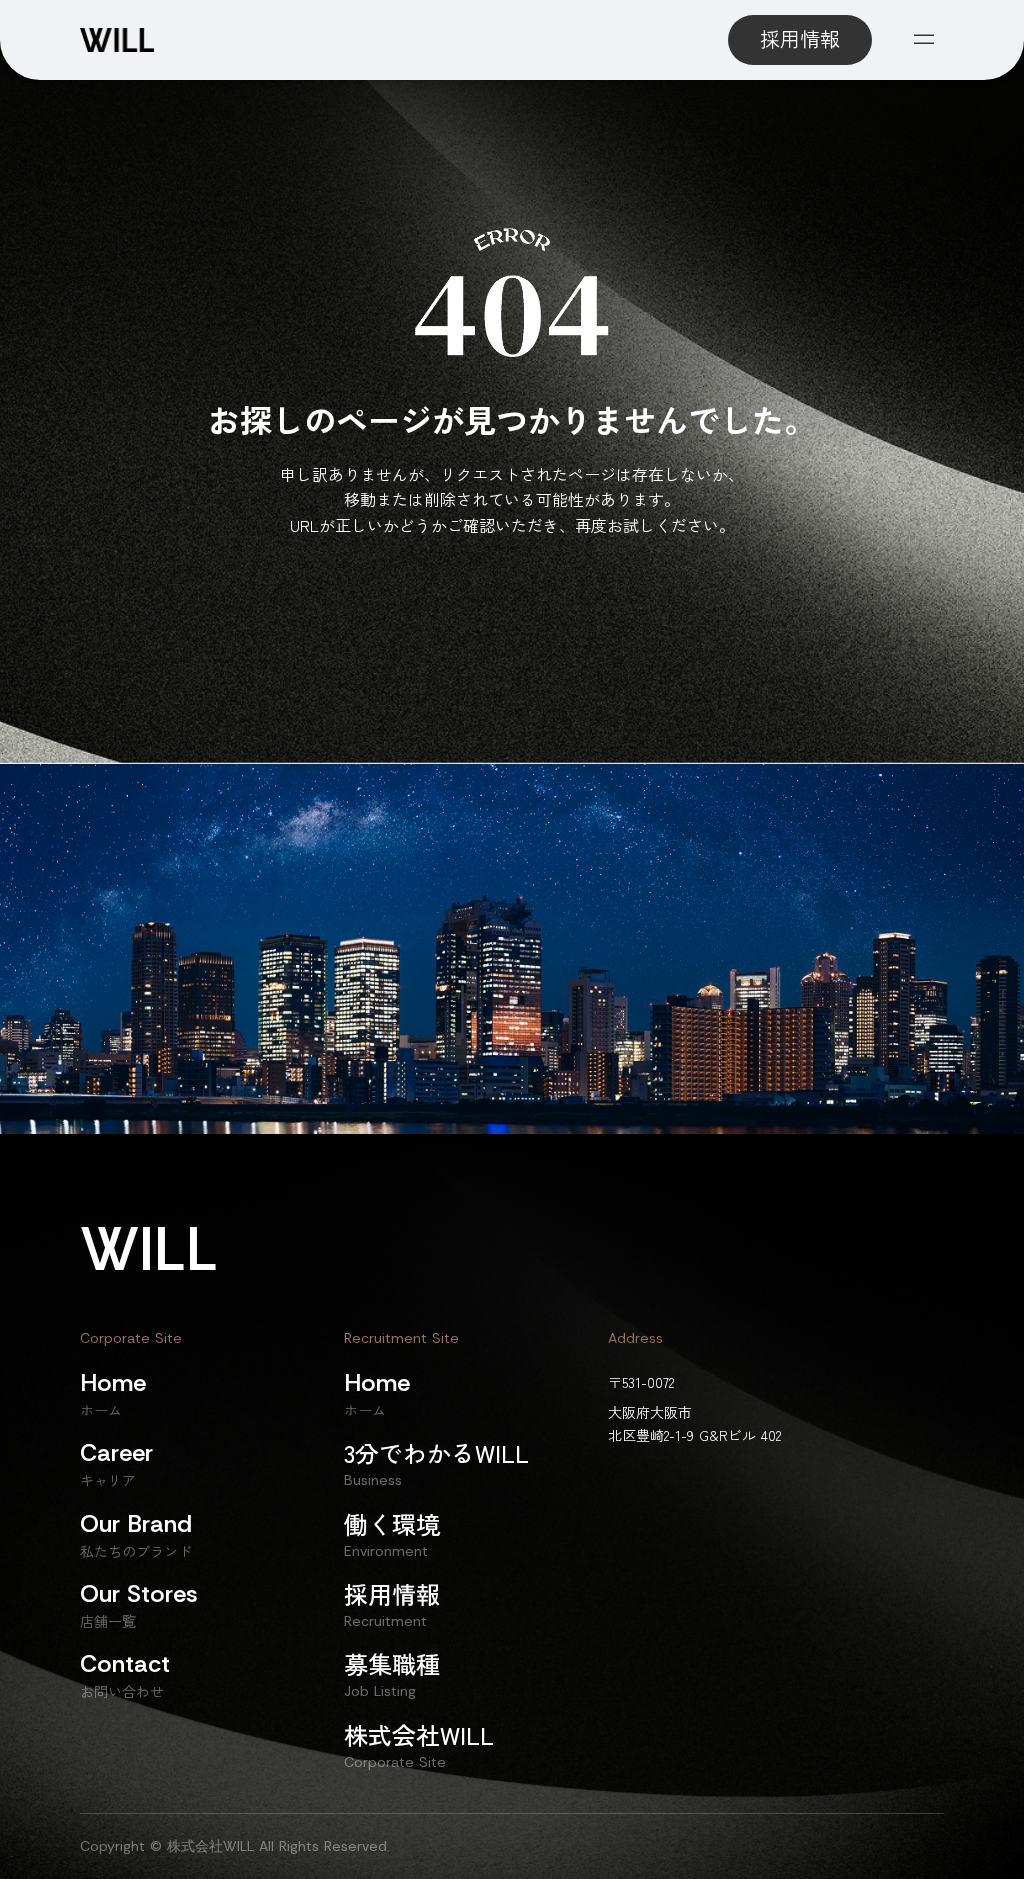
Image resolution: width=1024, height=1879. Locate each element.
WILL (149, 1250)
